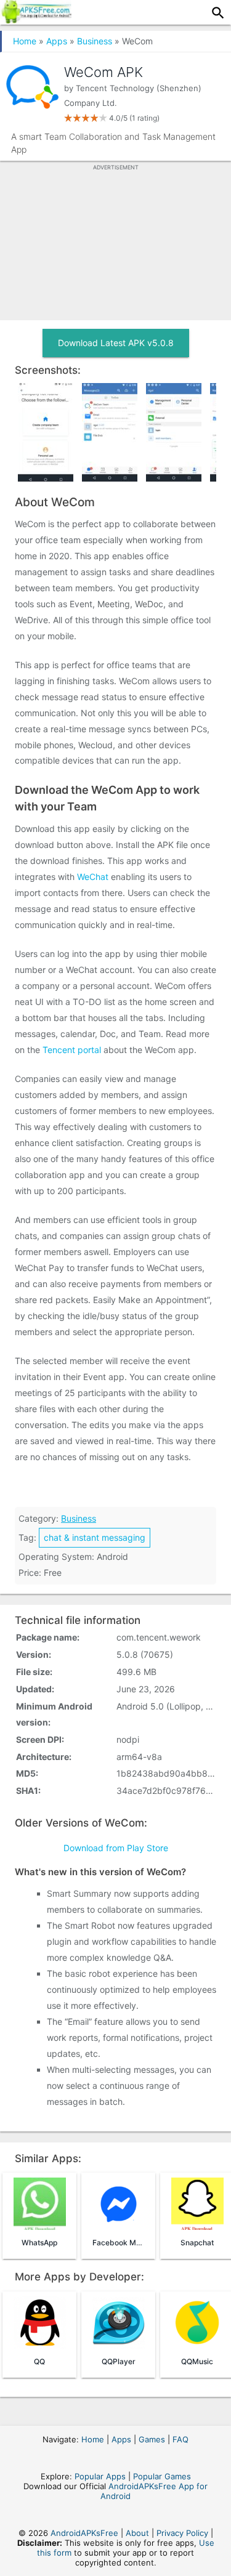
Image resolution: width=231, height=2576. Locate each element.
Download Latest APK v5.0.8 (116, 343)
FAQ (180, 2439)
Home (25, 41)
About (137, 2533)
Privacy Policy (182, 2533)
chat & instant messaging (95, 1537)
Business (95, 41)
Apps (57, 41)
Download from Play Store (116, 1848)
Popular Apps (100, 2476)
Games (152, 2439)
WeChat (93, 877)
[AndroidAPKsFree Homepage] (36, 20)
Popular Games (162, 2476)
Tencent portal (72, 1050)
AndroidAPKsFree (84, 2533)
